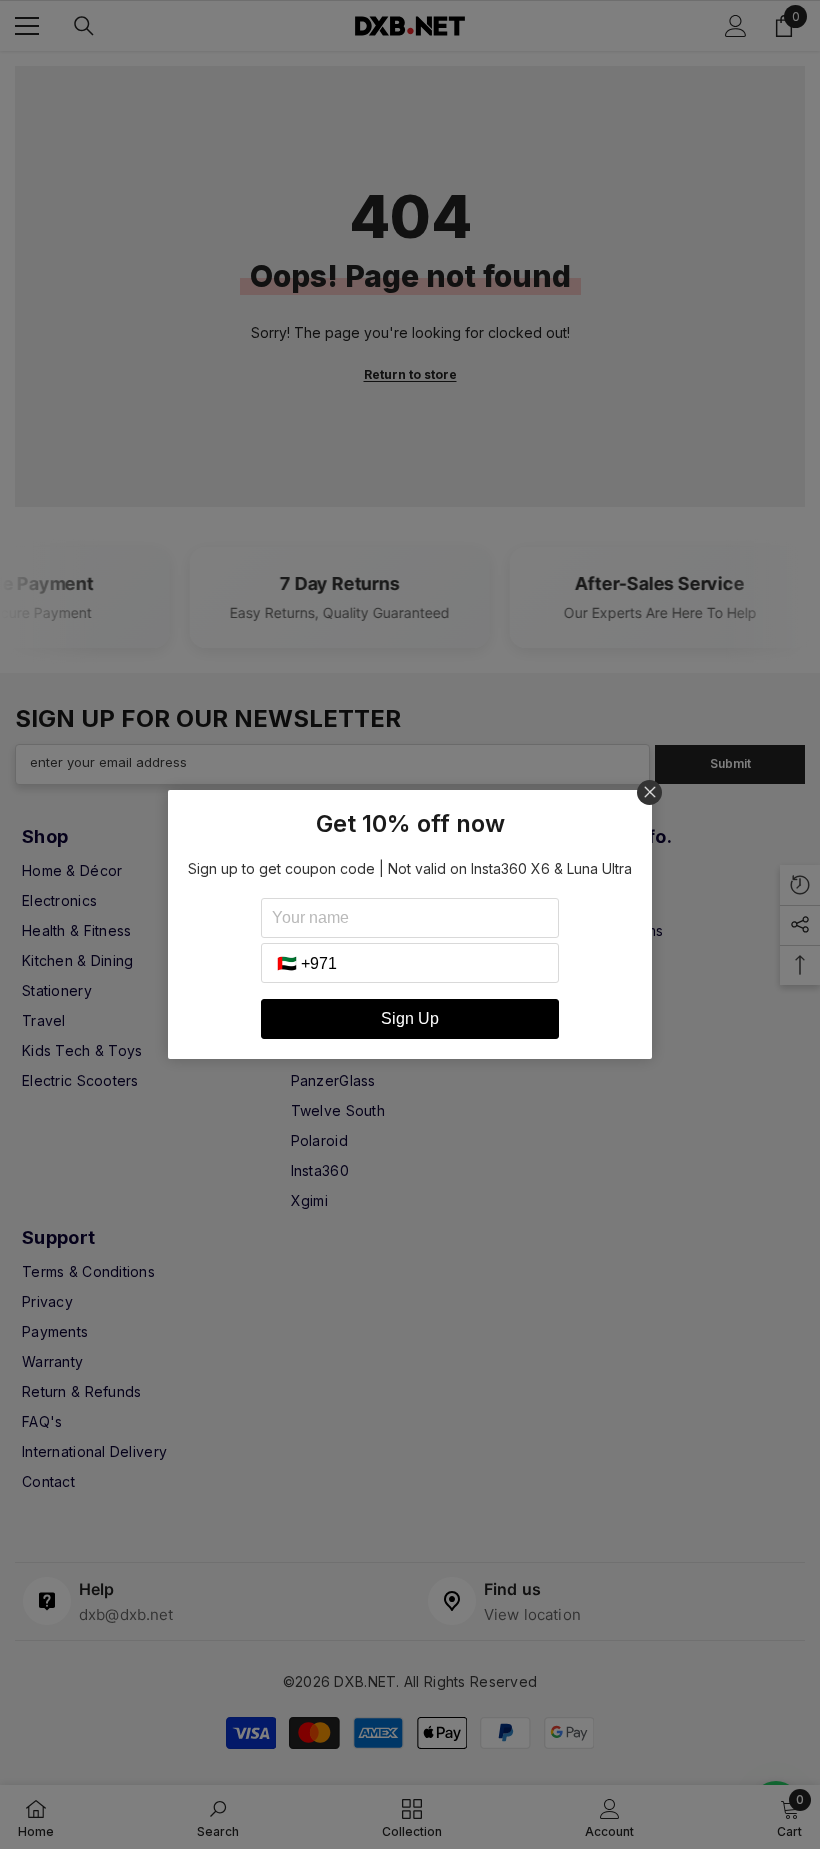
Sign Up (410, 1018)
